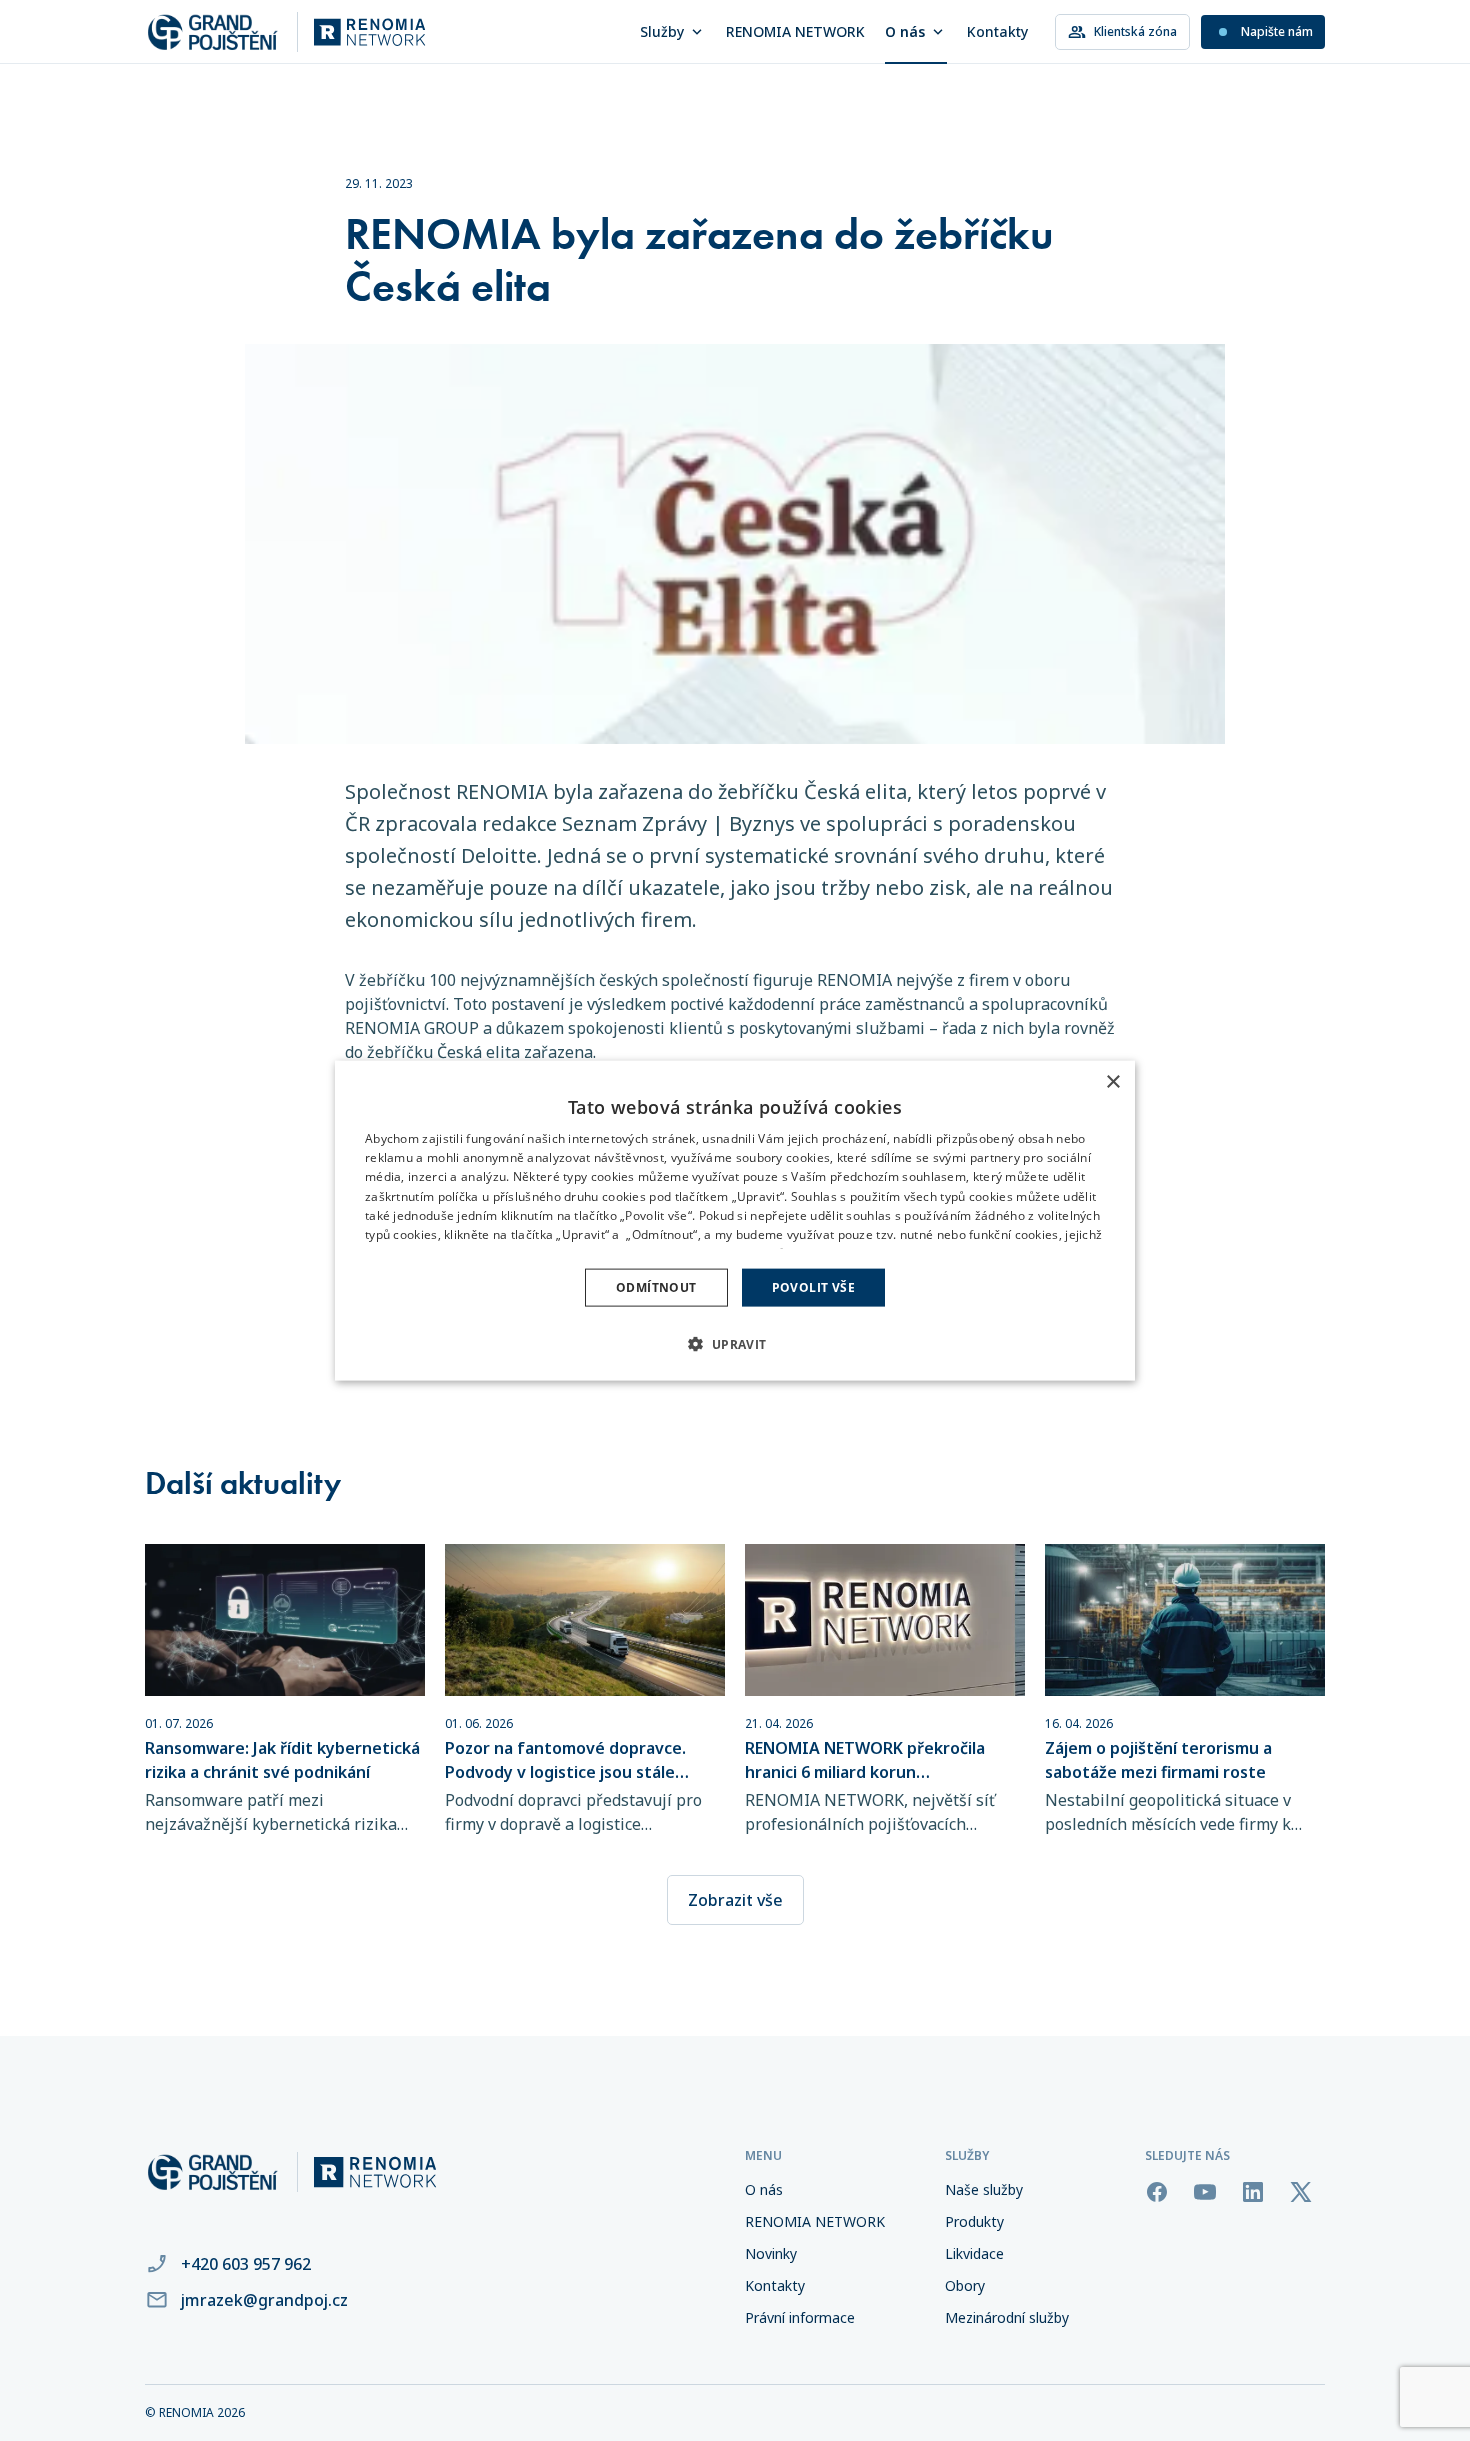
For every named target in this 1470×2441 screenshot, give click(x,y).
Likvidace (974, 2253)
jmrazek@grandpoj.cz (264, 2300)
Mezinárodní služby (1007, 2317)
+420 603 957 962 (246, 2264)
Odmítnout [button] (656, 1287)
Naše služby (984, 2189)
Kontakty (997, 31)
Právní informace (800, 2317)
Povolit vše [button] (813, 1287)
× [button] (1112, 1081)
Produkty (974, 2221)
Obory (965, 2285)
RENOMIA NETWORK (795, 31)
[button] (734, 1344)
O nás (905, 31)
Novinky (771, 2253)
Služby (662, 31)
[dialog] (735, 1220)
